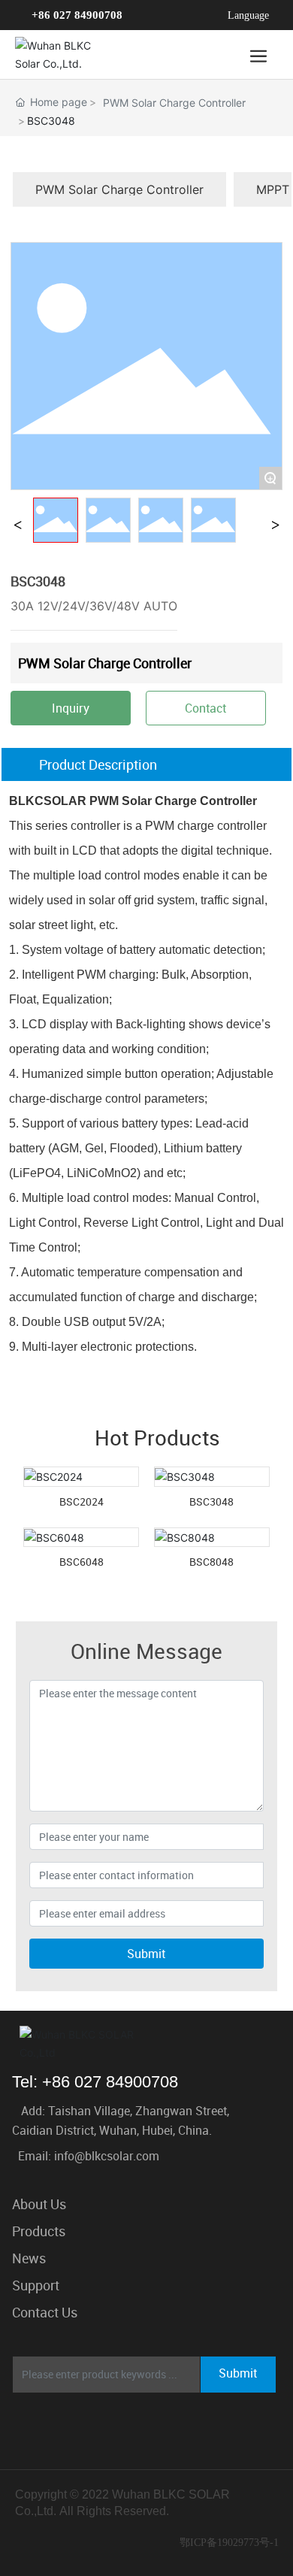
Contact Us (45, 2312)
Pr (18, 2231)
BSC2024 (82, 1501)
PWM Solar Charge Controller (174, 103)
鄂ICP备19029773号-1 (229, 2543)
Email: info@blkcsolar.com (89, 2156)
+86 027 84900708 (77, 15)
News (29, 2258)
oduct (42, 2231)
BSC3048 (211, 1501)
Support (36, 2285)
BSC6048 (82, 1562)
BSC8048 (211, 1562)
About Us (39, 2204)
